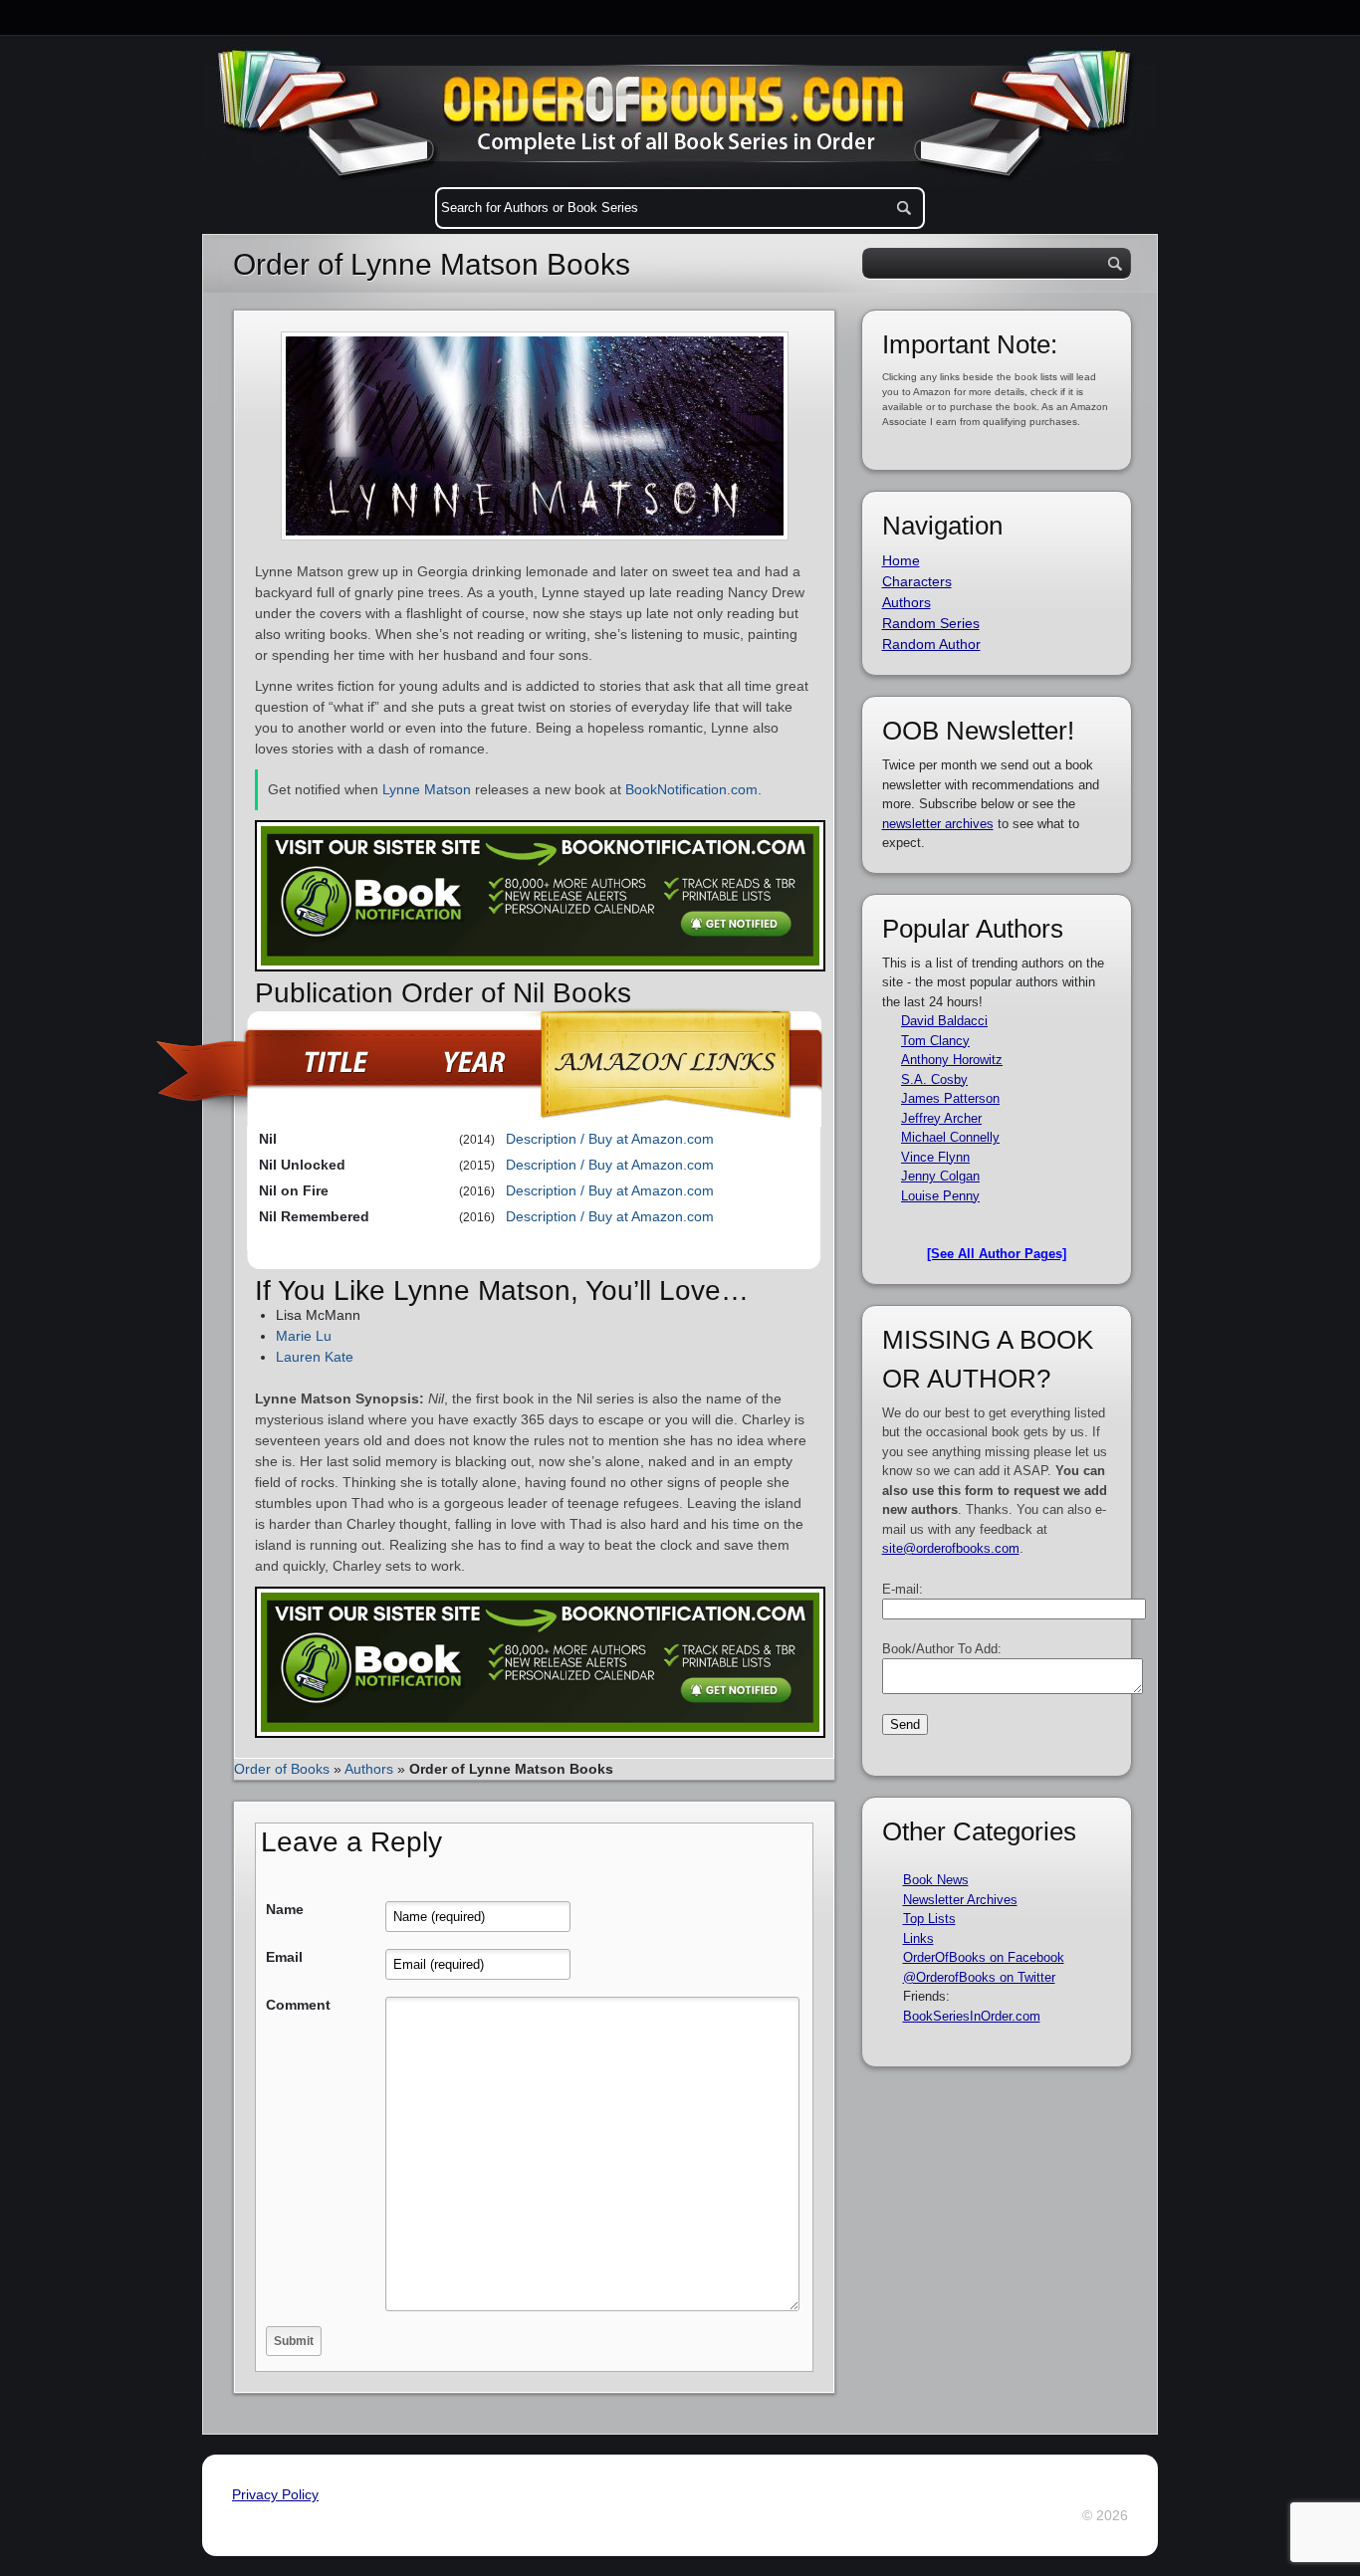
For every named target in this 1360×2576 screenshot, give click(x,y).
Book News (936, 1880)
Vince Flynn (935, 1157)
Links (918, 1938)
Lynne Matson (427, 789)
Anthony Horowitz (952, 1060)
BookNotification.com (691, 789)
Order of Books (282, 1769)
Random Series (931, 623)
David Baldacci (944, 1021)
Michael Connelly (950, 1137)
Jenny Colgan (940, 1176)
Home (901, 560)
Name (285, 1909)
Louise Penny (940, 1196)
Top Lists (929, 1919)
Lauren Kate (315, 1357)
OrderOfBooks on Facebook (984, 1957)
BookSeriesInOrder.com (972, 2016)
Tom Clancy (935, 1041)
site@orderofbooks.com (951, 1548)
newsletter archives (938, 824)
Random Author (931, 644)
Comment (298, 2005)
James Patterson (950, 1098)
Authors (369, 1769)
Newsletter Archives (960, 1900)
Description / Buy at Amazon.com (610, 1139)
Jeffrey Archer (941, 1118)
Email (284, 1957)
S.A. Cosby (934, 1079)
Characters (917, 581)
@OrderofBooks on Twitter (979, 1977)
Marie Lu (304, 1336)
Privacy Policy (275, 2494)
